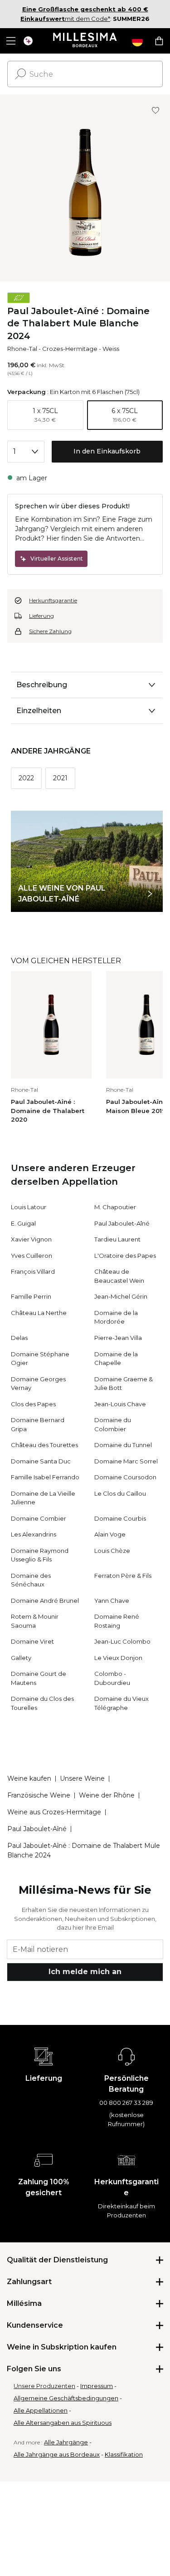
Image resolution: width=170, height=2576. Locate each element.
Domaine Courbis (120, 1518)
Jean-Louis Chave (120, 1404)
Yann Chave (112, 1601)
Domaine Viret (32, 1641)
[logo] (85, 41)
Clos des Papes (33, 1404)
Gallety (21, 1658)
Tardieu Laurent (117, 1239)
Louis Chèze (112, 1551)
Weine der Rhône (107, 1795)
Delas (19, 1338)
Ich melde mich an (85, 1972)
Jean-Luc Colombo (122, 1641)
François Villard (33, 1271)
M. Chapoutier (115, 1207)
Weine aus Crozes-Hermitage (54, 1812)
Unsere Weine (82, 1778)
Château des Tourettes (44, 1445)
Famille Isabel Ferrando (45, 1477)
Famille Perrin (31, 1296)
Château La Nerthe (39, 1313)
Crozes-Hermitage (70, 349)
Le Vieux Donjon (118, 1658)
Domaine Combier (39, 1518)
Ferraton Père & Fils (123, 1576)
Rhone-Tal (22, 349)
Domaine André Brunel (45, 1601)
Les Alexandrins (34, 1534)
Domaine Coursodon (125, 1477)
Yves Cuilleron (32, 1256)
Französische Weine (39, 1795)
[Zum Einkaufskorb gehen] (159, 41)
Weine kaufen (29, 1778)
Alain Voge (110, 1534)
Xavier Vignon (31, 1239)
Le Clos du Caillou (120, 1493)
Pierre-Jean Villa (118, 1338)
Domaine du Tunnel (123, 1445)
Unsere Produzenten (44, 2386)
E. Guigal (23, 1223)
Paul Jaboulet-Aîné (122, 1223)
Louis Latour (29, 1207)
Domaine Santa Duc (41, 1461)
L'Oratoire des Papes (125, 1256)
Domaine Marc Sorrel (126, 1461)
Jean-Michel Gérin (121, 1296)
